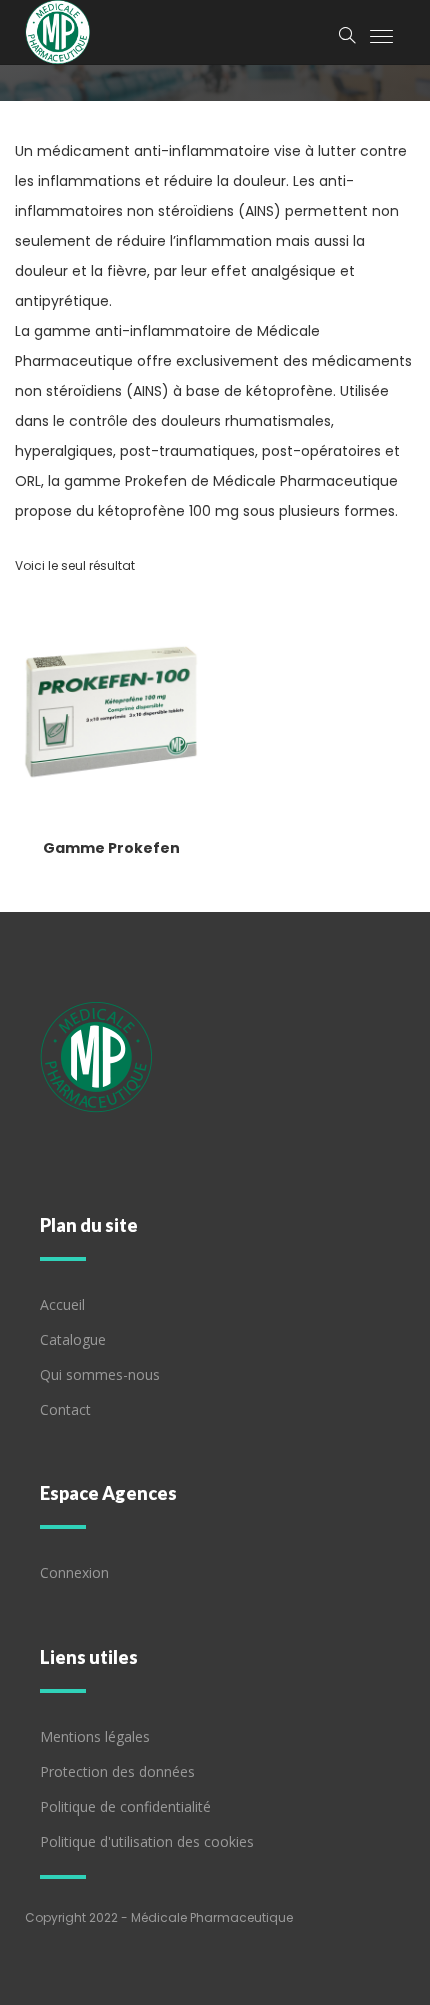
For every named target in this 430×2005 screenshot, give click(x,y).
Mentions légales (95, 1736)
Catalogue (73, 1339)
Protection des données (117, 1771)
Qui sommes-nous (100, 1374)
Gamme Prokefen (111, 848)
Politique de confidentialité (125, 1806)
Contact (65, 1409)
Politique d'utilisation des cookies (147, 1841)
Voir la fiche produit (114, 806)
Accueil (62, 1304)
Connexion (74, 1572)
